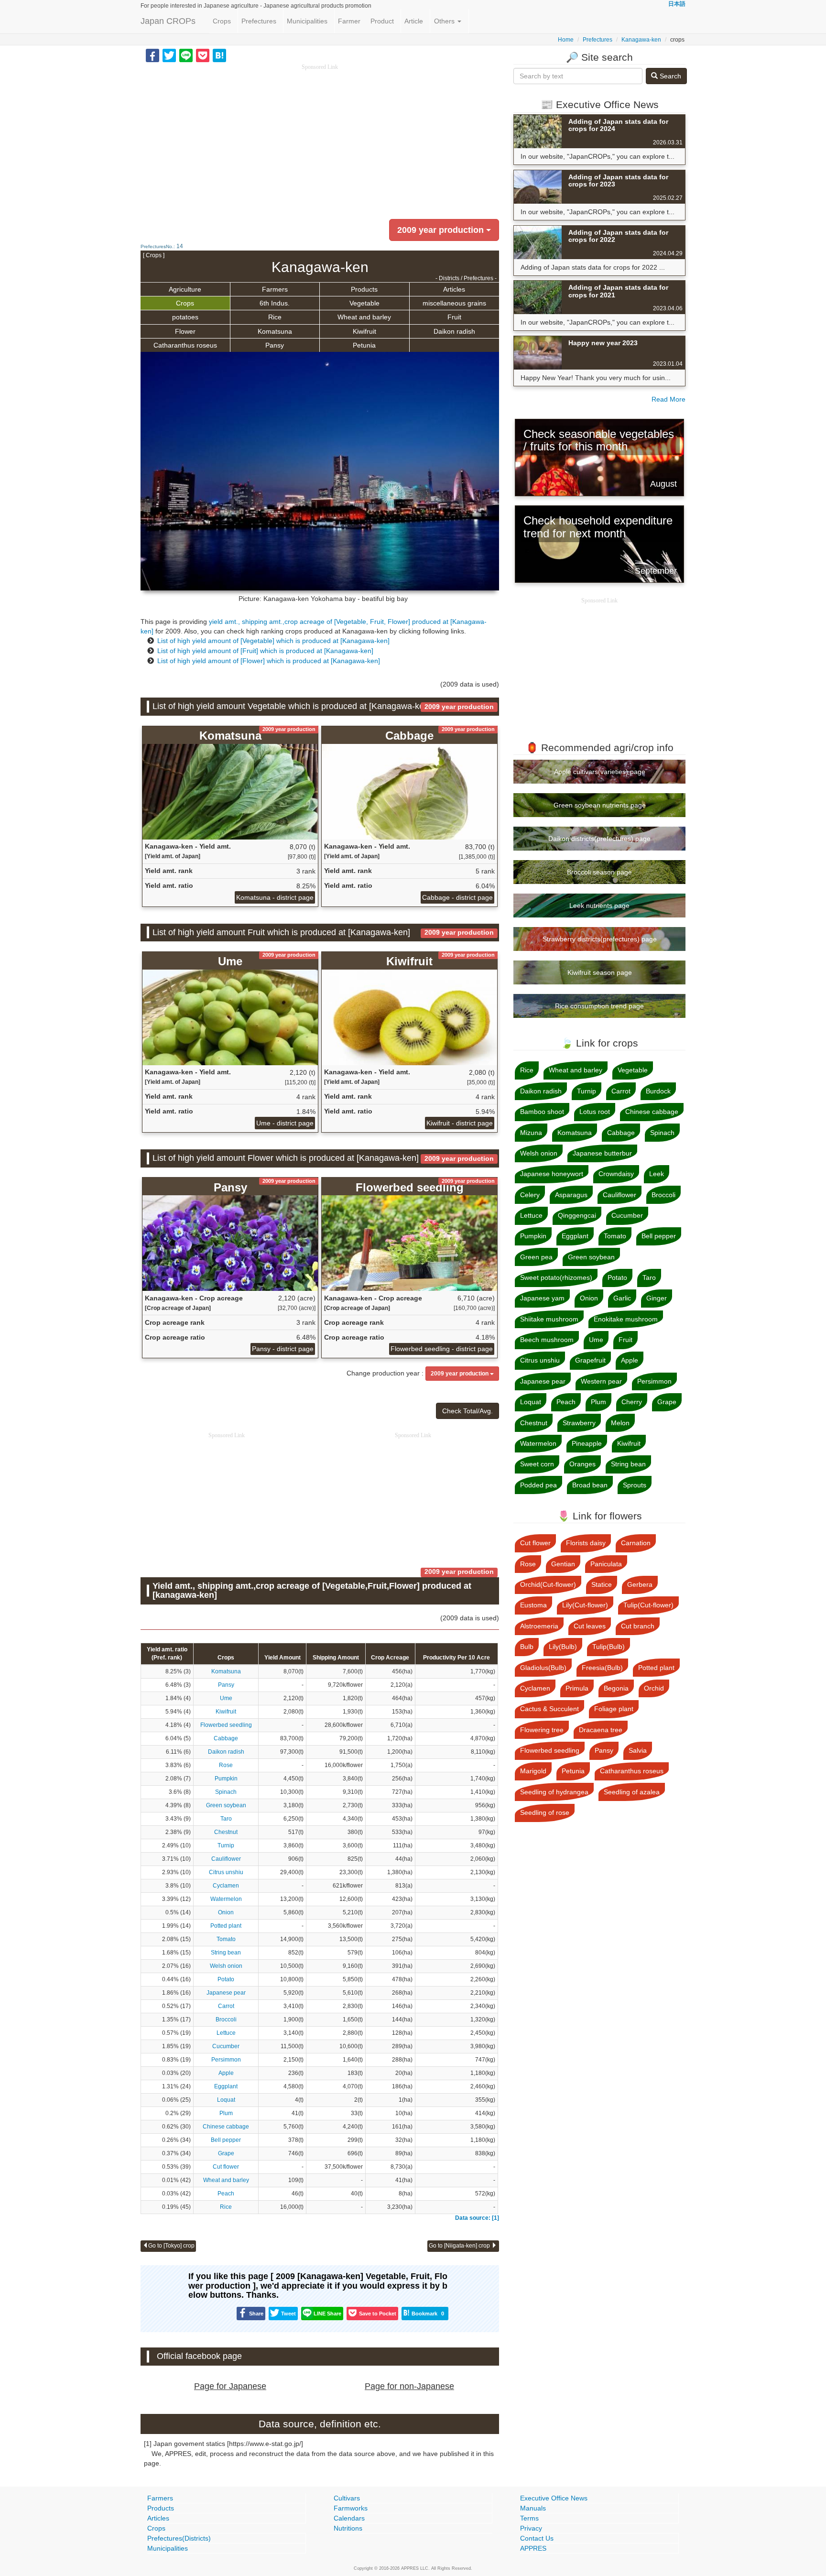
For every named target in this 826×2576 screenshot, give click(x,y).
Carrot (226, 2006)
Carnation (636, 1543)
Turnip (226, 1845)
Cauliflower (226, 1859)
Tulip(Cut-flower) (648, 1605)
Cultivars (347, 2498)
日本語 (677, 4)
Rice (275, 317)
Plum (226, 2113)
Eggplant (226, 2086)
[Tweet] (169, 55)
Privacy (531, 2528)
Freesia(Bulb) (602, 1668)
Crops (222, 21)
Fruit (454, 317)
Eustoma (533, 1605)
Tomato (226, 1939)
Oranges (582, 1464)
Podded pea (538, 1485)
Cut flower (226, 2167)
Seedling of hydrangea (554, 1792)
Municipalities (307, 21)
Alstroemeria (539, 1626)
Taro (226, 1819)
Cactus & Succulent (549, 1709)
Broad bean (590, 1485)
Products (364, 289)
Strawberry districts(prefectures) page (600, 939)
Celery (530, 1195)
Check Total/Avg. (467, 1411)
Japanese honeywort (552, 1174)
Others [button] (445, 21)
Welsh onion (226, 1966)
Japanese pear (226, 1993)
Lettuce (226, 2033)
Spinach (226, 1792)
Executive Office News (554, 2498)
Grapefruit (590, 1360)
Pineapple (587, 1443)
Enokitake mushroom (626, 1319)
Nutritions (348, 2528)
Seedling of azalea (632, 1792)
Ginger (657, 1298)
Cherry (632, 1402)
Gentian (563, 1564)
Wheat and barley (364, 317)
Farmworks (351, 2508)
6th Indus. (275, 303)
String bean (226, 1953)
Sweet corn (537, 1464)
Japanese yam (542, 1298)
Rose (226, 1765)
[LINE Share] (186, 55)
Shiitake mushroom (549, 1319)
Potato (226, 1979)
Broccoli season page (599, 872)
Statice (602, 1584)
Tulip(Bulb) (609, 1647)
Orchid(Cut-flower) (548, 1584)
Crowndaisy (616, 1174)
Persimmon (226, 2060)
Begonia (616, 1688)
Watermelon (226, 1899)
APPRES (533, 2548)
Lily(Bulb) (563, 1647)
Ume (226, 1698)
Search (669, 76)
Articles (454, 289)
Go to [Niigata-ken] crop (460, 2246)
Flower (185, 331)
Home (566, 40)
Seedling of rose (545, 1812)
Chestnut (226, 1832)
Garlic (622, 1298)
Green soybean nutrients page (600, 805)
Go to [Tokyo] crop (171, 2246)
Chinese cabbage (226, 2127)
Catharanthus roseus (185, 345)
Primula (577, 1688)
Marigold (533, 1771)
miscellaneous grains (454, 303)
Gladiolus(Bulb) (543, 1668)
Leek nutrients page (599, 906)
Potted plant (226, 1926)
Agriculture (185, 289)
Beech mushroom (547, 1340)
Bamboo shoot (542, 1112)
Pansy (275, 345)
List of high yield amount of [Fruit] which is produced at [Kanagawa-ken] (265, 651)
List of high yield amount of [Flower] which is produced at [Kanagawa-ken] (269, 661)
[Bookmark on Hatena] (219, 55)
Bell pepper (226, 2140)
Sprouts (635, 1485)
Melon (620, 1423)
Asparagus (571, 1195)
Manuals (533, 2508)
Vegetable (364, 303)
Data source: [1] (477, 2218)
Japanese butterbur (602, 1153)
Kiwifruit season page (600, 972)
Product (382, 21)
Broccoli (226, 2019)
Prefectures (259, 21)
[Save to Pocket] (203, 55)
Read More (668, 399)
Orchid (654, 1688)
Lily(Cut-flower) (585, 1605)
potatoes (185, 317)
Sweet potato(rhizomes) (556, 1277)
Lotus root (595, 1112)
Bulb (527, 1647)
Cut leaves (590, 1626)
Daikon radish (454, 331)
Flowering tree (542, 1730)
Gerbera (640, 1584)
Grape (226, 2153)
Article (414, 21)
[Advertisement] (320, 139)
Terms (529, 2518)
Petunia (364, 345)
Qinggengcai (577, 1215)
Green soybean (226, 1805)
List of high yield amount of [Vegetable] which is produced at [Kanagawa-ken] (273, 641)
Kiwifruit (364, 331)
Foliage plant (614, 1709)
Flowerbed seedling (226, 1725)
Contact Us (537, 2538)
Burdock (658, 1091)
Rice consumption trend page (599, 1006)
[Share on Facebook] (152, 55)
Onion (226, 1912)
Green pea (536, 1257)
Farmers (275, 289)
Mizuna (531, 1133)
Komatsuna (275, 331)
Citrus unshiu (226, 1872)
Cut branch (638, 1626)
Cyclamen (226, 1886)
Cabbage (226, 1738)
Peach (226, 2194)
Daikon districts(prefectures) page (599, 839)
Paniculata (606, 1564)
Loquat (226, 2100)
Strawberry (579, 1423)
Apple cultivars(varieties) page (600, 772)
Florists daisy (586, 1543)
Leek (657, 1174)
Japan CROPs (168, 21)
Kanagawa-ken (641, 40)
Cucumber (226, 2046)
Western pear (601, 1381)
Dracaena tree (601, 1730)
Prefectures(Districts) (179, 2538)
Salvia (638, 1750)
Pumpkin (226, 1779)
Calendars (349, 2518)
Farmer (349, 21)
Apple (226, 2073)
